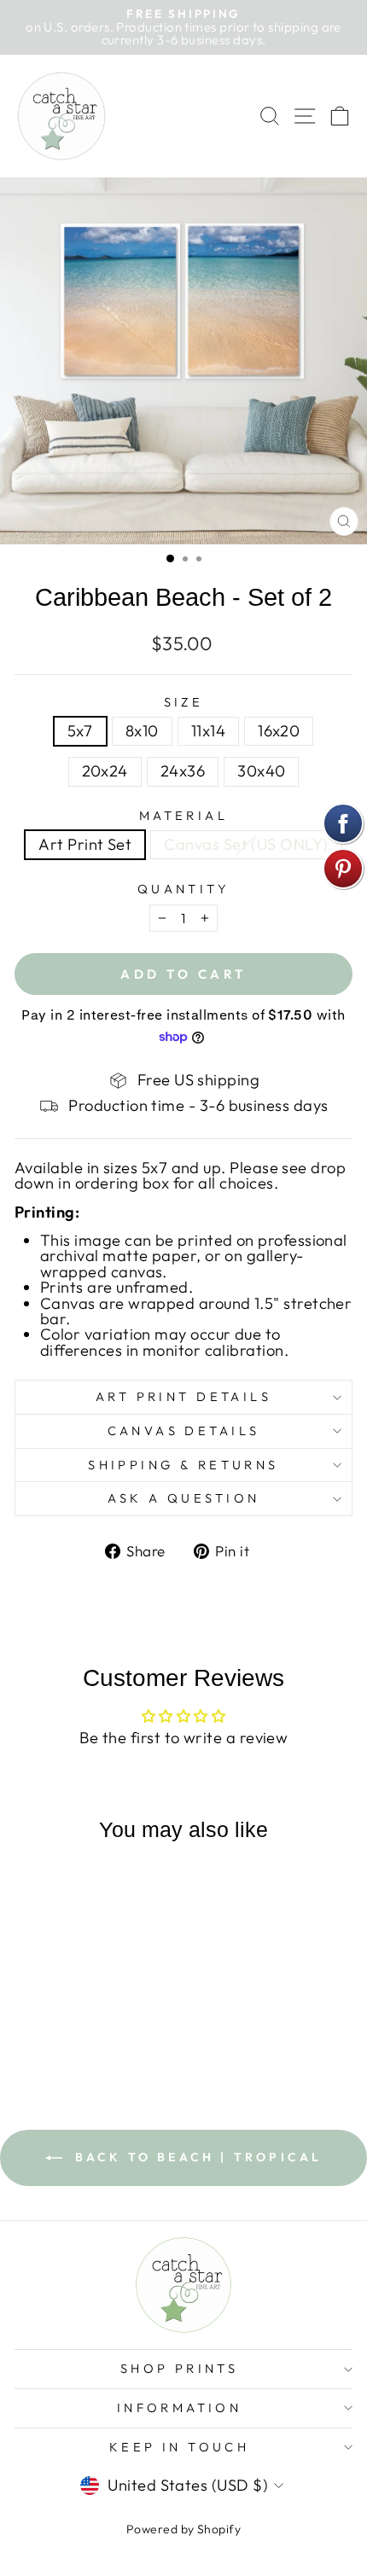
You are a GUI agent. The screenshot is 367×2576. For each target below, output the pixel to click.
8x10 (142, 731)
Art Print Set (85, 844)
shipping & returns (183, 1465)
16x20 (279, 731)
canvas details (184, 1430)
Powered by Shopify (183, 2529)
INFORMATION (180, 2407)
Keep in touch (179, 2447)
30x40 (261, 771)
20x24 (105, 771)
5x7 (80, 731)
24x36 (183, 771)
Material (183, 816)
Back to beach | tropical (196, 2157)
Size (184, 703)
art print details (183, 1396)
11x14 (208, 731)
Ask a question (184, 1498)
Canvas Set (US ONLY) (246, 844)
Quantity (183, 890)
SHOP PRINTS (180, 2368)
